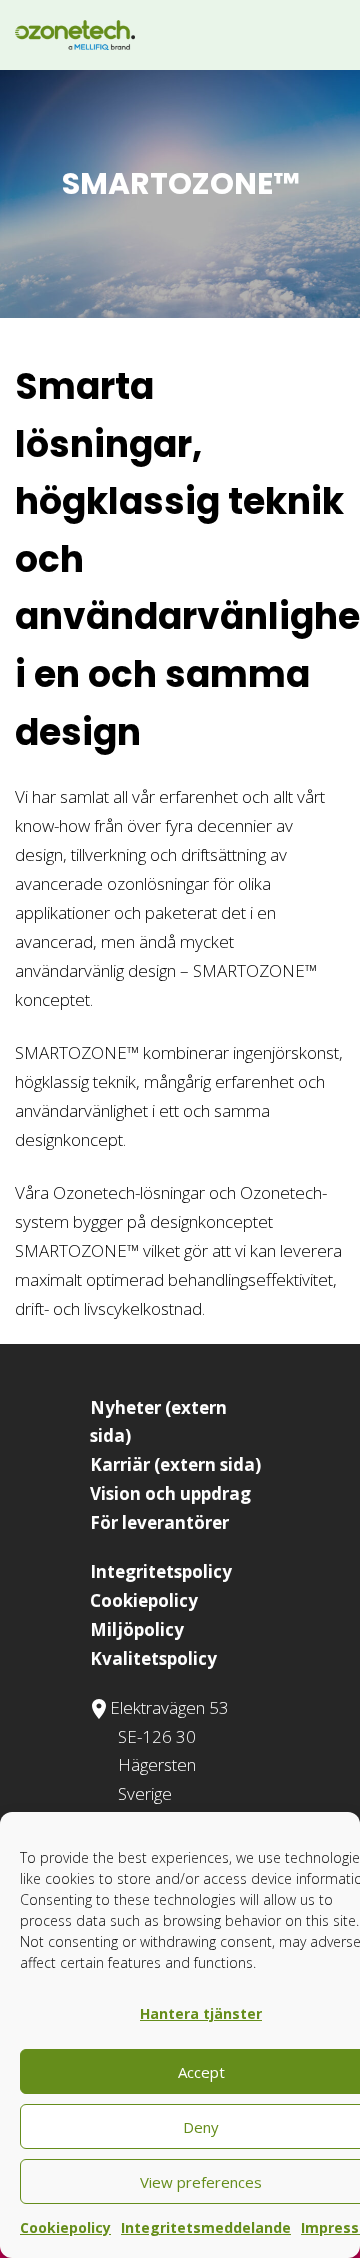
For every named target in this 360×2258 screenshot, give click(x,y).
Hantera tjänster (201, 2013)
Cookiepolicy (65, 2227)
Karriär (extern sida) (175, 1464)
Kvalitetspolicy (153, 1658)
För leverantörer (159, 1522)
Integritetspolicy (161, 1571)
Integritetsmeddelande (206, 2227)
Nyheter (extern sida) (158, 1422)
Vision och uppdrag (170, 1493)
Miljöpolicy (137, 1629)
